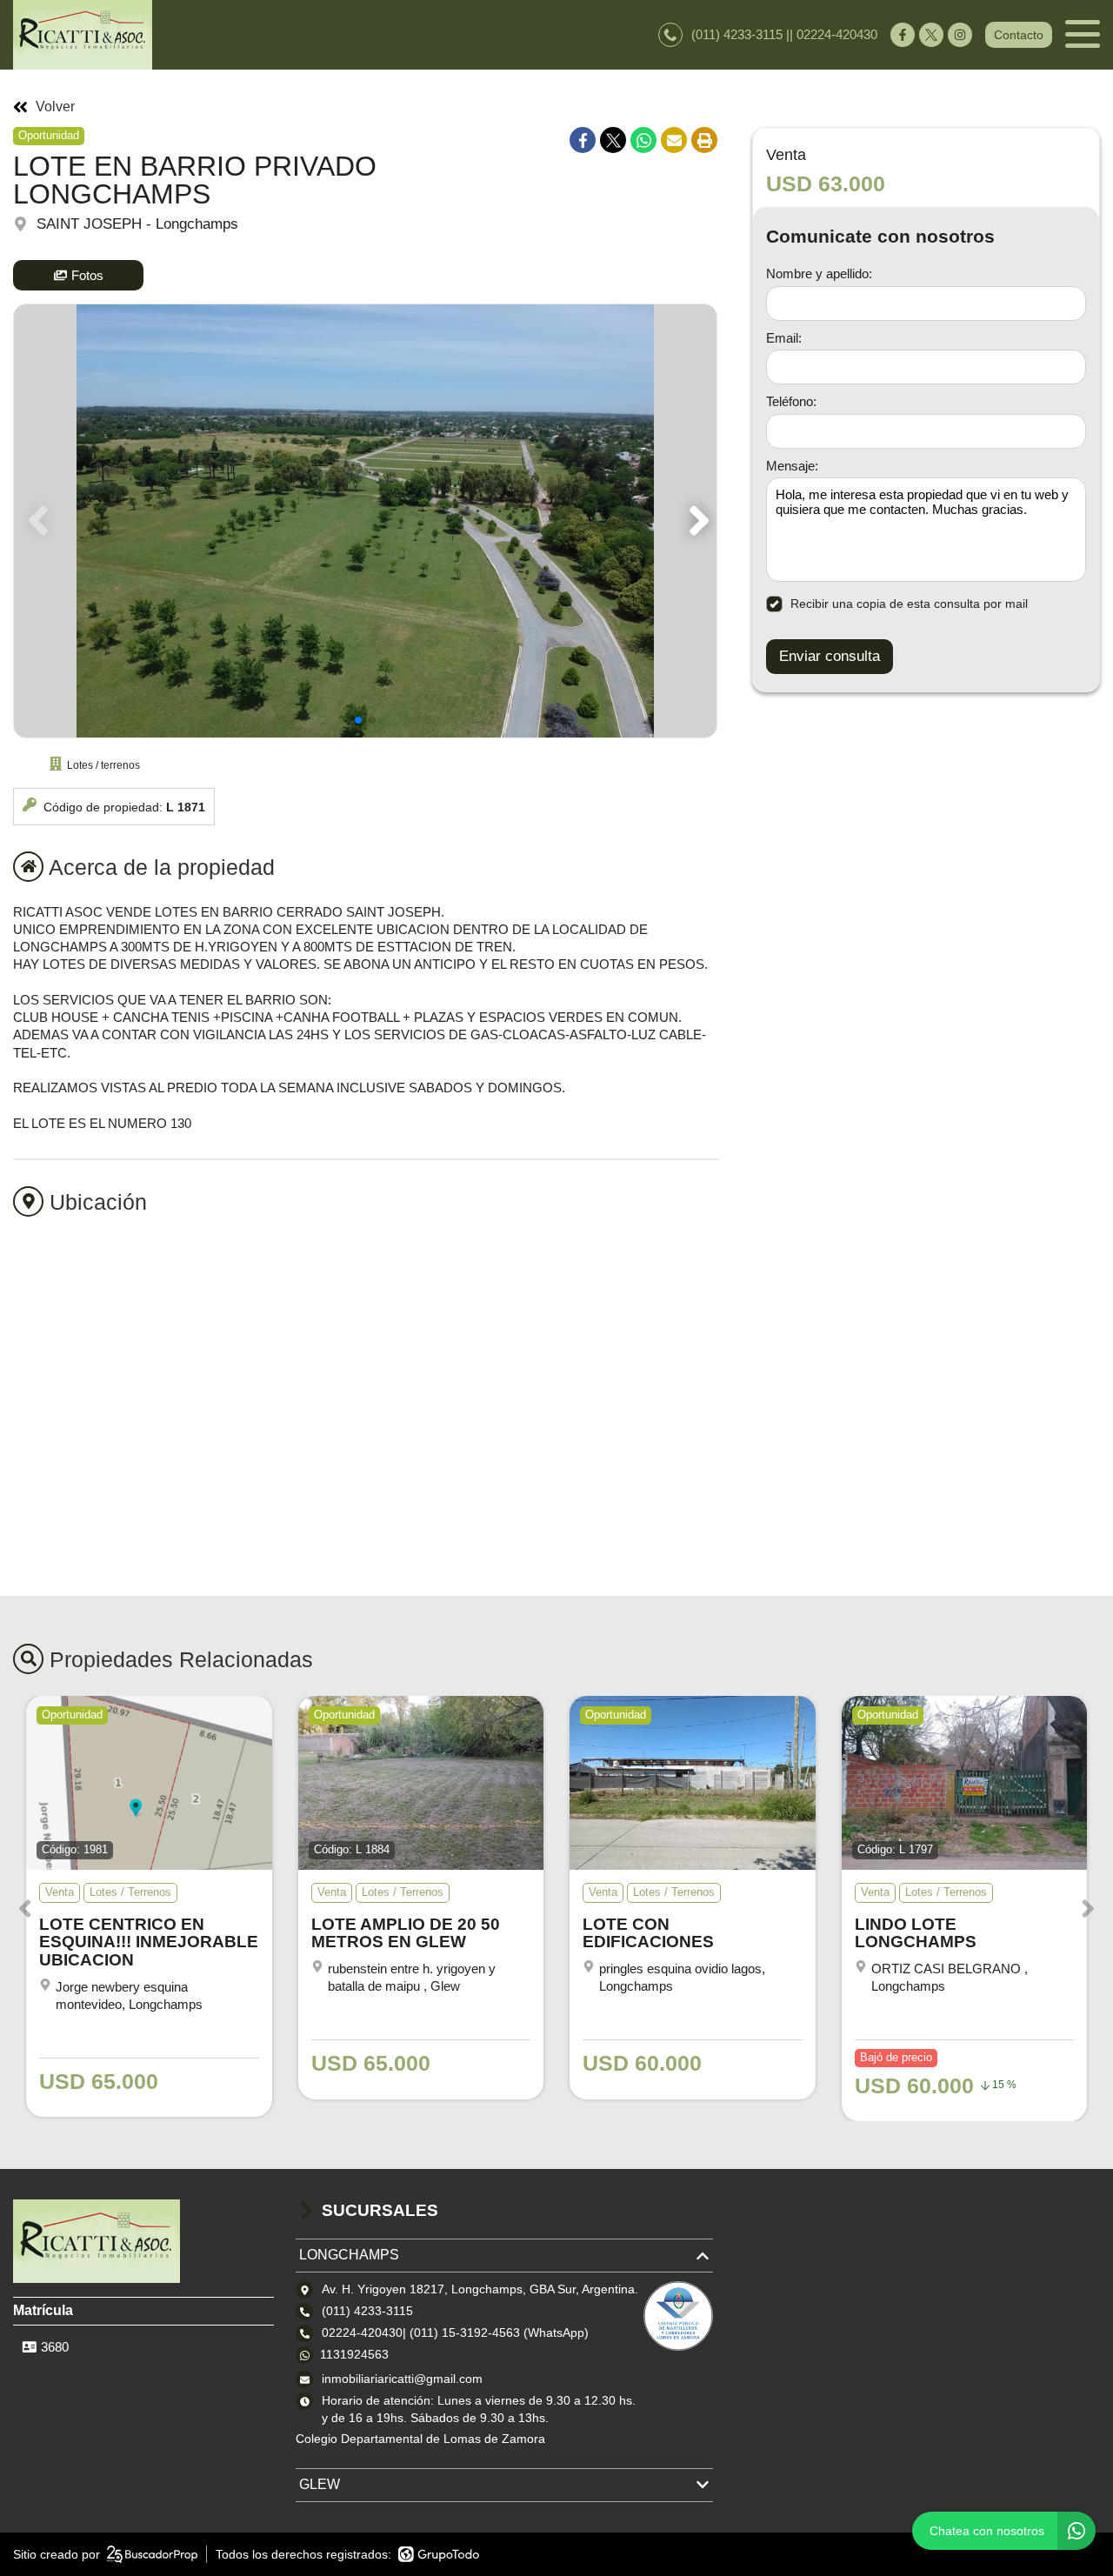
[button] (696, 521)
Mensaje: (792, 466)
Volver (55, 107)
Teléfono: (791, 401)
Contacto (1019, 35)
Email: (784, 338)
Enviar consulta (830, 656)
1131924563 (354, 2354)
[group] (365, 521)
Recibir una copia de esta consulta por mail (909, 604)
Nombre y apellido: (819, 274)
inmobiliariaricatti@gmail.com (402, 2379)
